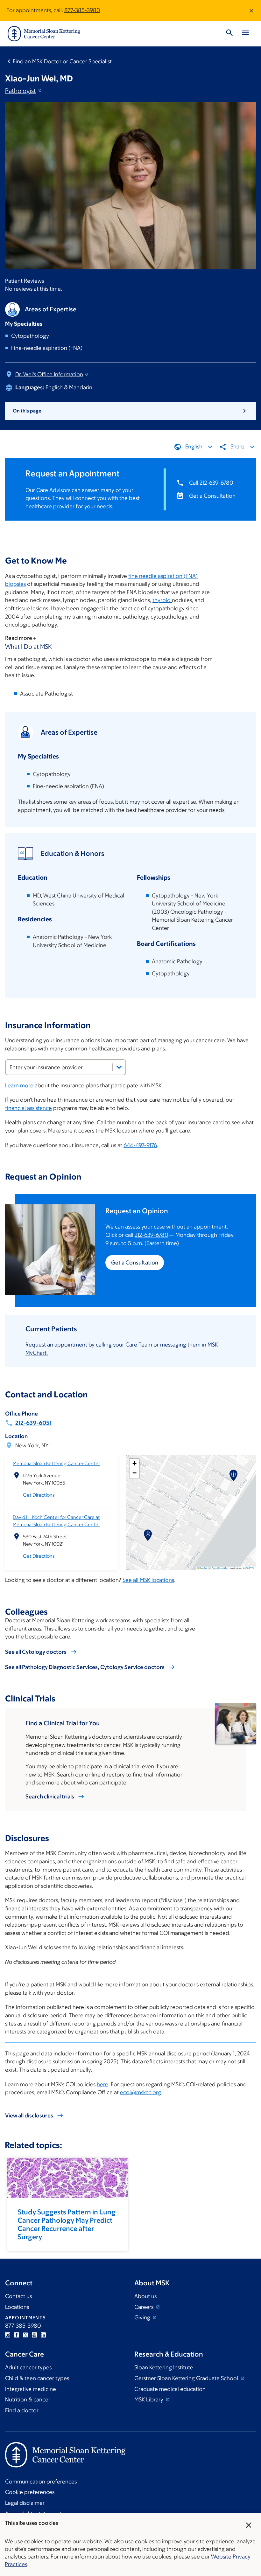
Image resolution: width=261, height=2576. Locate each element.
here (102, 2084)
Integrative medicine (31, 2389)
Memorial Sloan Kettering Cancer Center (56, 1463)
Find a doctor (22, 2410)
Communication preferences (41, 2482)
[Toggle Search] (229, 34)
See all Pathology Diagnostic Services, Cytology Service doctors (85, 1667)
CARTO (250, 1568)
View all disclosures (29, 2116)
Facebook (17, 2335)
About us (145, 2296)
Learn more (19, 1085)
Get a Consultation (212, 496)
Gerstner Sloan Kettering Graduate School (187, 2378)
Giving (143, 2317)
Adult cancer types (28, 2367)
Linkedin (43, 2335)
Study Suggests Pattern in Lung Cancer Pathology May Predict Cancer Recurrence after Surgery (67, 2224)
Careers (145, 2307)
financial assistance (28, 1108)
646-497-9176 (140, 1145)
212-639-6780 (152, 1235)
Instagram (8, 2335)
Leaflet (203, 1568)
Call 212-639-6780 (211, 483)
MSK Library (149, 2399)
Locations (17, 2307)
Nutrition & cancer (28, 2399)
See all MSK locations (148, 1580)
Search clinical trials (50, 1797)
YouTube (34, 2335)
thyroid (162, 600)
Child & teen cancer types (37, 2378)
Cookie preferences (30, 2492)
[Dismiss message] (251, 10)
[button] (148, 1535)
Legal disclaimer (25, 2503)
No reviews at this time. (34, 289)
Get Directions (39, 1495)
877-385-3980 (82, 10)
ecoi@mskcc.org (141, 2092)
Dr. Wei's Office (49, 374)
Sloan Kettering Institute (164, 2367)
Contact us (18, 2296)
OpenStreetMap (220, 1568)
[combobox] (66, 1067)
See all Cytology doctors (36, 1652)
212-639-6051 (33, 1423)
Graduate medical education (170, 2389)
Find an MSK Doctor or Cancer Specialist (62, 61)
